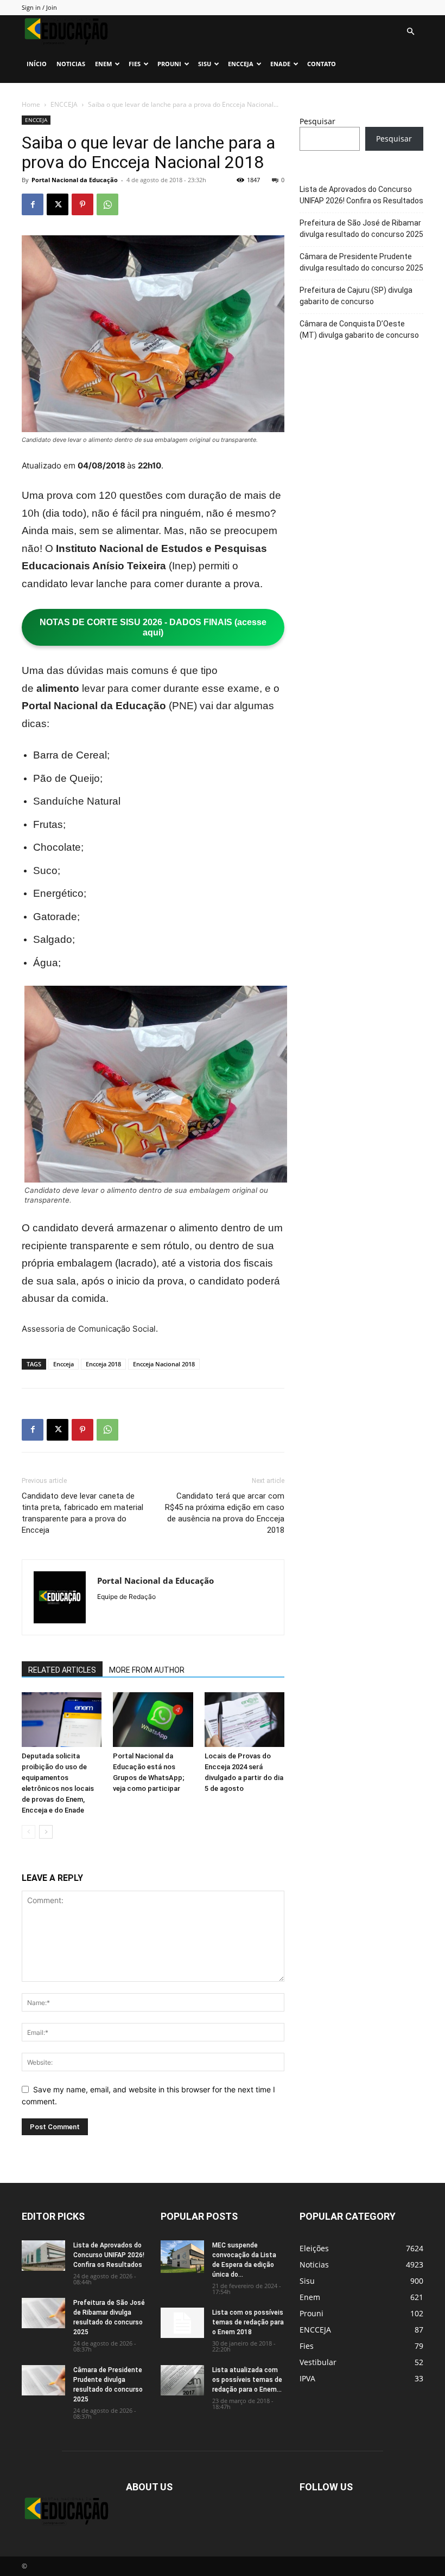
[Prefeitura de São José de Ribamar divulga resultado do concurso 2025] (43, 2313)
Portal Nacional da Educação (75, 180)
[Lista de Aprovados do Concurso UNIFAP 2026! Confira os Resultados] (43, 2256)
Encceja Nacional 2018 (164, 1364)
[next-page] (46, 1832)
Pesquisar (317, 121)
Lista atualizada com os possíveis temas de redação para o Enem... (247, 2380)
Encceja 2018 (103, 1364)
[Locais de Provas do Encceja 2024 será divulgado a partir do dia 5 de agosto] (244, 1720)
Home (31, 104)
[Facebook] (33, 204)
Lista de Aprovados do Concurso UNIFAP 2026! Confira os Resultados (361, 195)
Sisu (205, 64)
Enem (103, 64)
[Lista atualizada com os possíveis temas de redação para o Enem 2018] (182, 2380)
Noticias (71, 64)
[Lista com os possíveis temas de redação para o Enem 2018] (182, 2323)
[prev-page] (28, 1832)
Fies (135, 64)
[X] (58, 204)
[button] (410, 32)
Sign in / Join (39, 7)
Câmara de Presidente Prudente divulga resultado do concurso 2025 (361, 262)
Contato (322, 64)
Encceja (63, 1364)
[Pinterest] (82, 204)
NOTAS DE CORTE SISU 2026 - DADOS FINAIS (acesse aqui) (153, 627)
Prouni (169, 64)
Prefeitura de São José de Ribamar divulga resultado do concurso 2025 (361, 229)
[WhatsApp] (107, 204)
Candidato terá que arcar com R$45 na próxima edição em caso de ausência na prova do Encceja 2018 (225, 1513)
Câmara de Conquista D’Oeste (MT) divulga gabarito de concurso (359, 329)
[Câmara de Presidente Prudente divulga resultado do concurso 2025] (43, 2380)
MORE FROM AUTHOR (147, 1670)
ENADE (280, 64)
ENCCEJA (241, 64)
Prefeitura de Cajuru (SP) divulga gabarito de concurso (356, 296)
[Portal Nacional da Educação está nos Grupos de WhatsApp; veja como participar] (153, 1720)
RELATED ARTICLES (62, 1670)
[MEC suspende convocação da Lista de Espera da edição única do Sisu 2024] (182, 2257)
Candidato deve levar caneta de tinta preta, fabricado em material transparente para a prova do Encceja (82, 1513)
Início (37, 64)
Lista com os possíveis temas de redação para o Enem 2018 (248, 2322)
